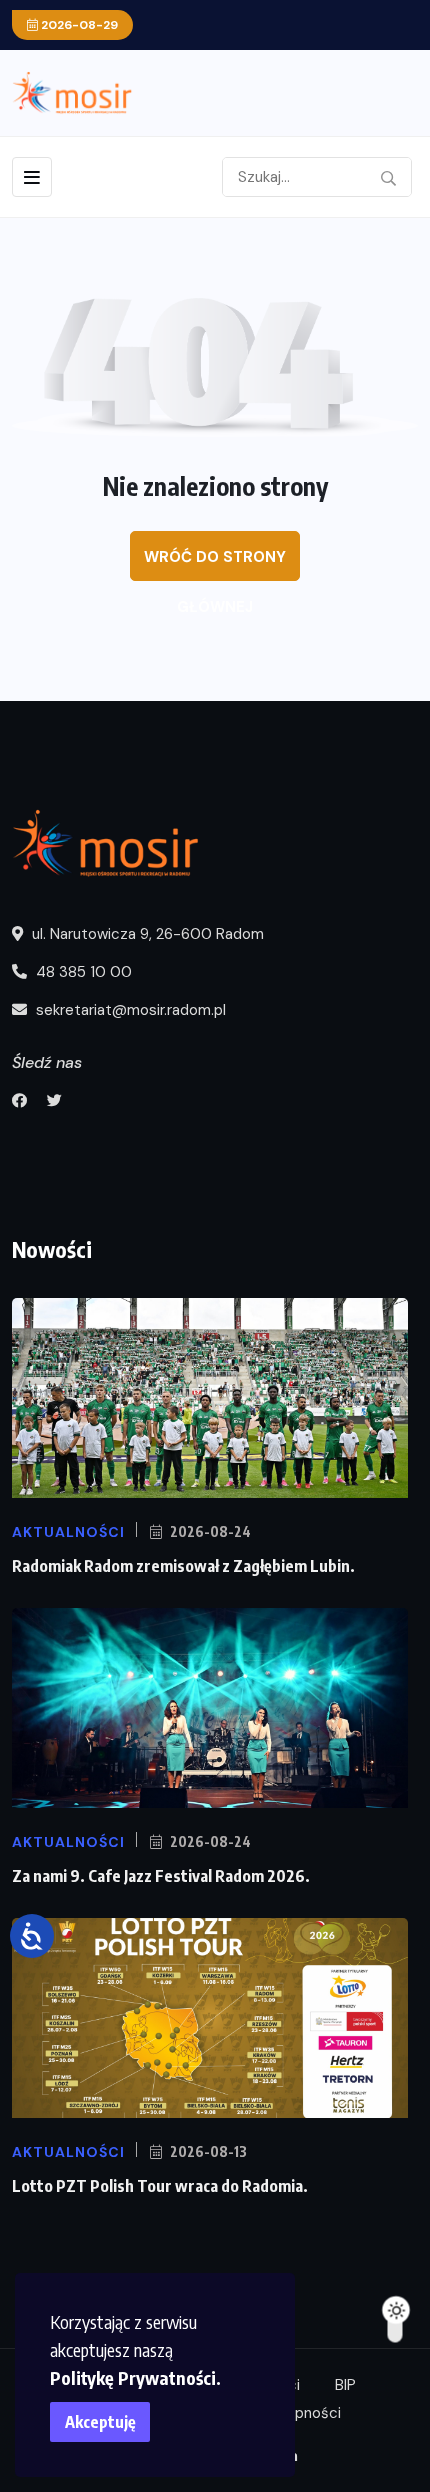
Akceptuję (100, 2422)
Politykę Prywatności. (135, 2377)
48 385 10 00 (82, 972)
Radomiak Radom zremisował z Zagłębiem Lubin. (183, 1566)
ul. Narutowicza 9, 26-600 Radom (146, 934)
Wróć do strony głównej (215, 564)
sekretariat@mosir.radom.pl (129, 1010)
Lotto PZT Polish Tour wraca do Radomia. (160, 2186)
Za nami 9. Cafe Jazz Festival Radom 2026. (161, 1876)
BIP (345, 2385)
